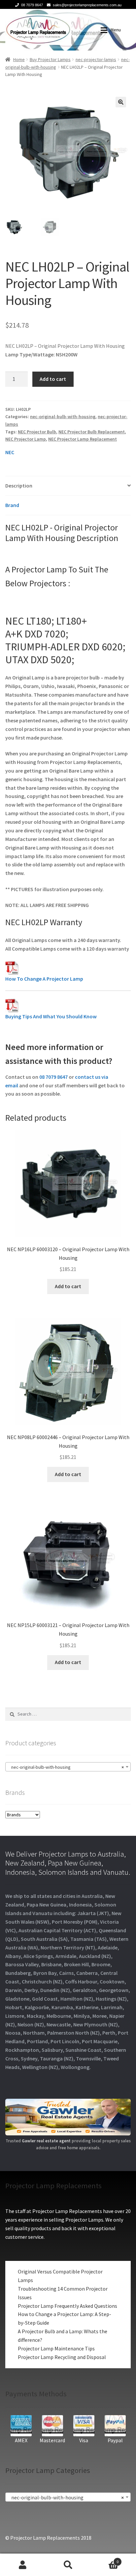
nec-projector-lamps (96, 59)
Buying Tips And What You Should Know (51, 1016)
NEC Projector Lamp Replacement (83, 439)
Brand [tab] (12, 505)
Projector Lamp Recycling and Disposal (62, 2357)
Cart (105, 2559)
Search (68, 2565)
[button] (121, 102)
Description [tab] (19, 486)
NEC (10, 452)
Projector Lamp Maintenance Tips (56, 2348)
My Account (23, 2565)
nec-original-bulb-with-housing (63, 417)
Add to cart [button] (68, 1286)
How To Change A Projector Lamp (44, 979)
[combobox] (68, 1767)
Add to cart (53, 379)
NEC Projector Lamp (26, 439)
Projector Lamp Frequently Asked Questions (68, 2306)
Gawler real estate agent (46, 2141)
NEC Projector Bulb (37, 432)
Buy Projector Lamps (50, 59)
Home (19, 59)
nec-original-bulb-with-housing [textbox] (66, 1767)
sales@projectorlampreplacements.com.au (87, 5)
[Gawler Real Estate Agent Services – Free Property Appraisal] (68, 2117)
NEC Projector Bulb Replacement (92, 432)
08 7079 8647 (32, 5)
